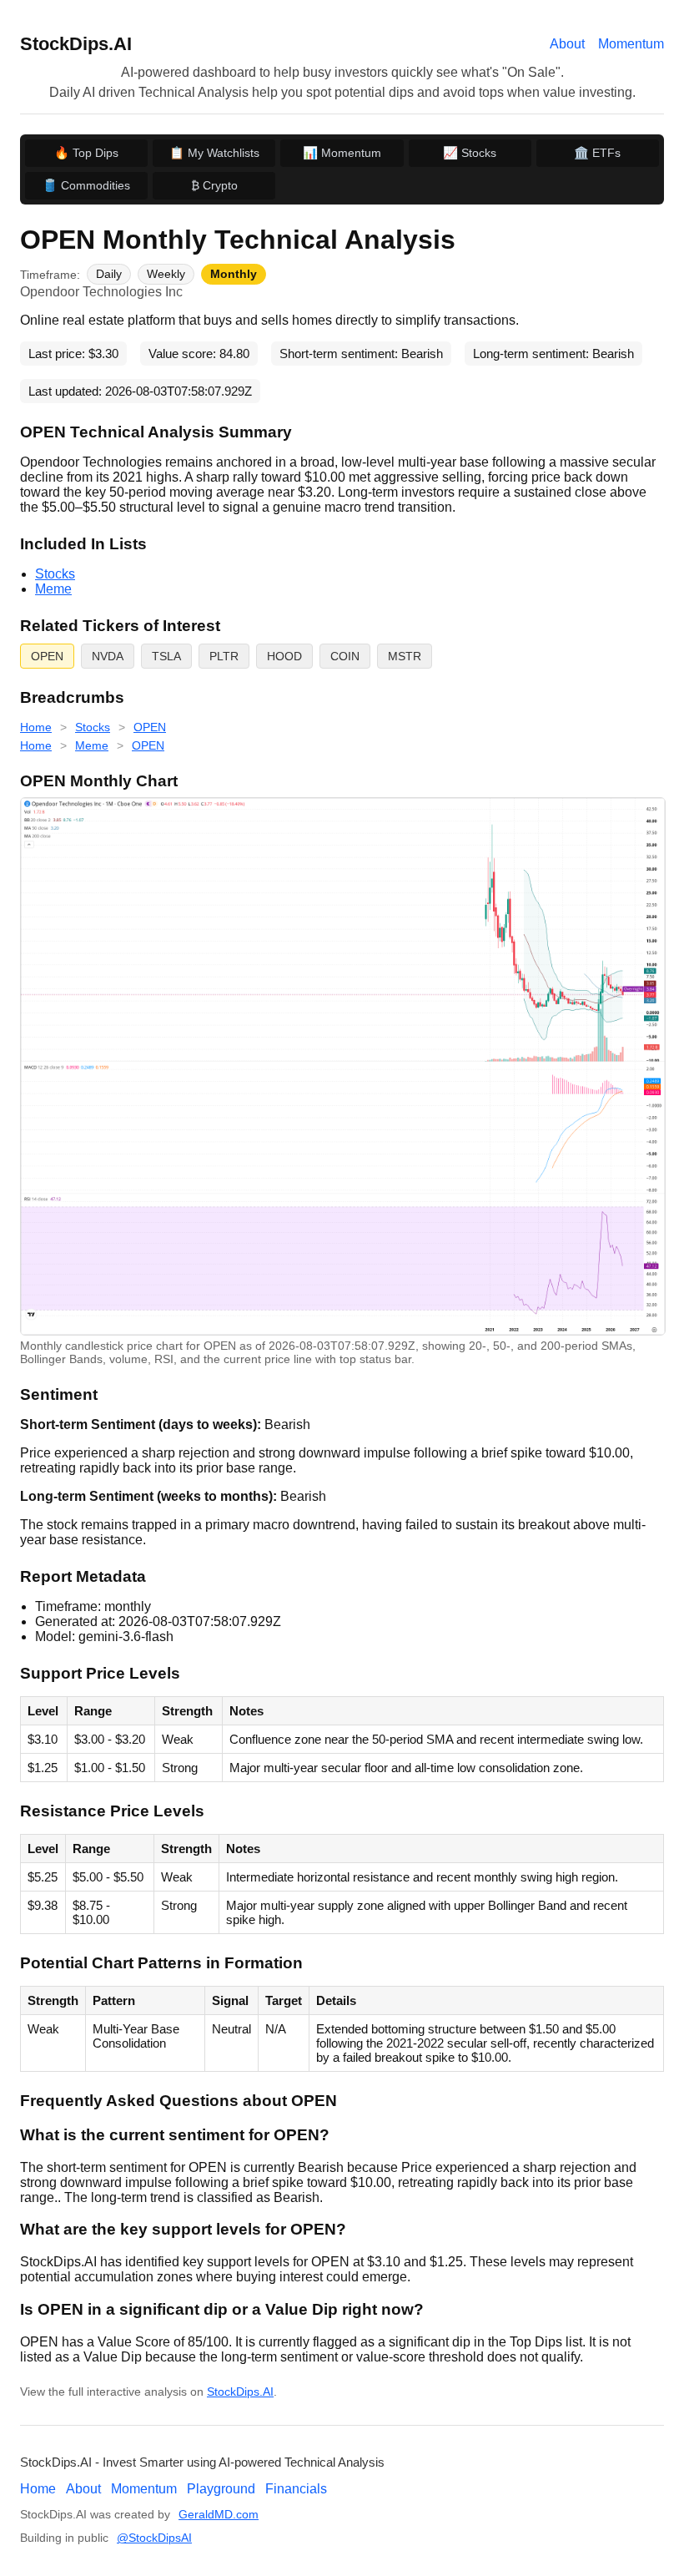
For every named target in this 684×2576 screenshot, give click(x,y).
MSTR (405, 656)
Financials (296, 2489)
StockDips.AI (76, 44)
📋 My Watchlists (214, 153)
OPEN (47, 656)
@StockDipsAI (154, 2538)
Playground (221, 2489)
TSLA (166, 656)
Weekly (166, 274)
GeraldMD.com (219, 2515)
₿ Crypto (214, 185)
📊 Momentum (342, 153)
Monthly (234, 274)
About (567, 44)
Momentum (631, 44)
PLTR (224, 656)
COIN (345, 656)
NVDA (108, 656)
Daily (109, 274)
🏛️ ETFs (597, 153)
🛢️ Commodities (86, 185)
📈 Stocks (470, 153)
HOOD (284, 656)
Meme (53, 589)
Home (36, 727)
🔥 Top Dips (86, 153)
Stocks (55, 574)
